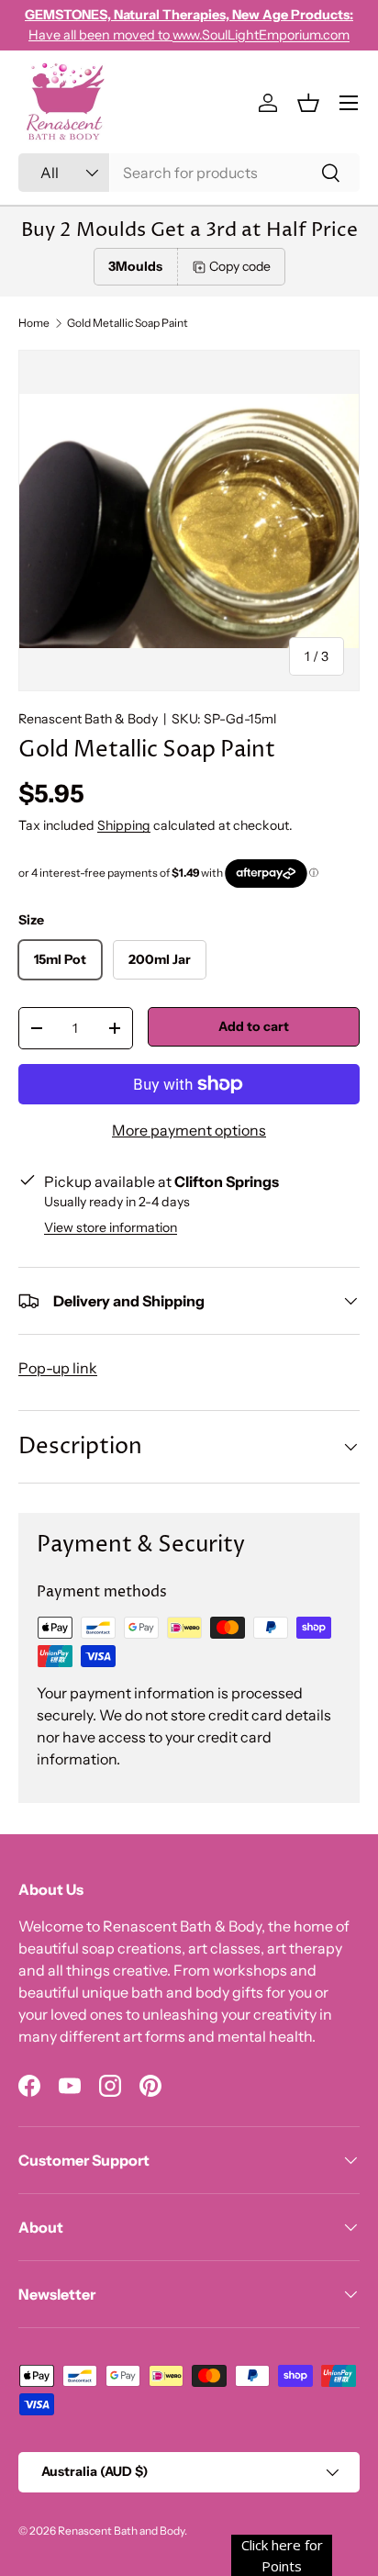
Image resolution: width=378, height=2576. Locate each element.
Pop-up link (58, 1368)
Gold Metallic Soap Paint (128, 323)
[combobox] (189, 173)
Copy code (240, 266)
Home (34, 323)
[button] (308, 103)
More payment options (189, 1130)
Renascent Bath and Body (121, 2531)
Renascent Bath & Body (88, 719)
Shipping (124, 825)
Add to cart (254, 1026)
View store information (111, 1227)
